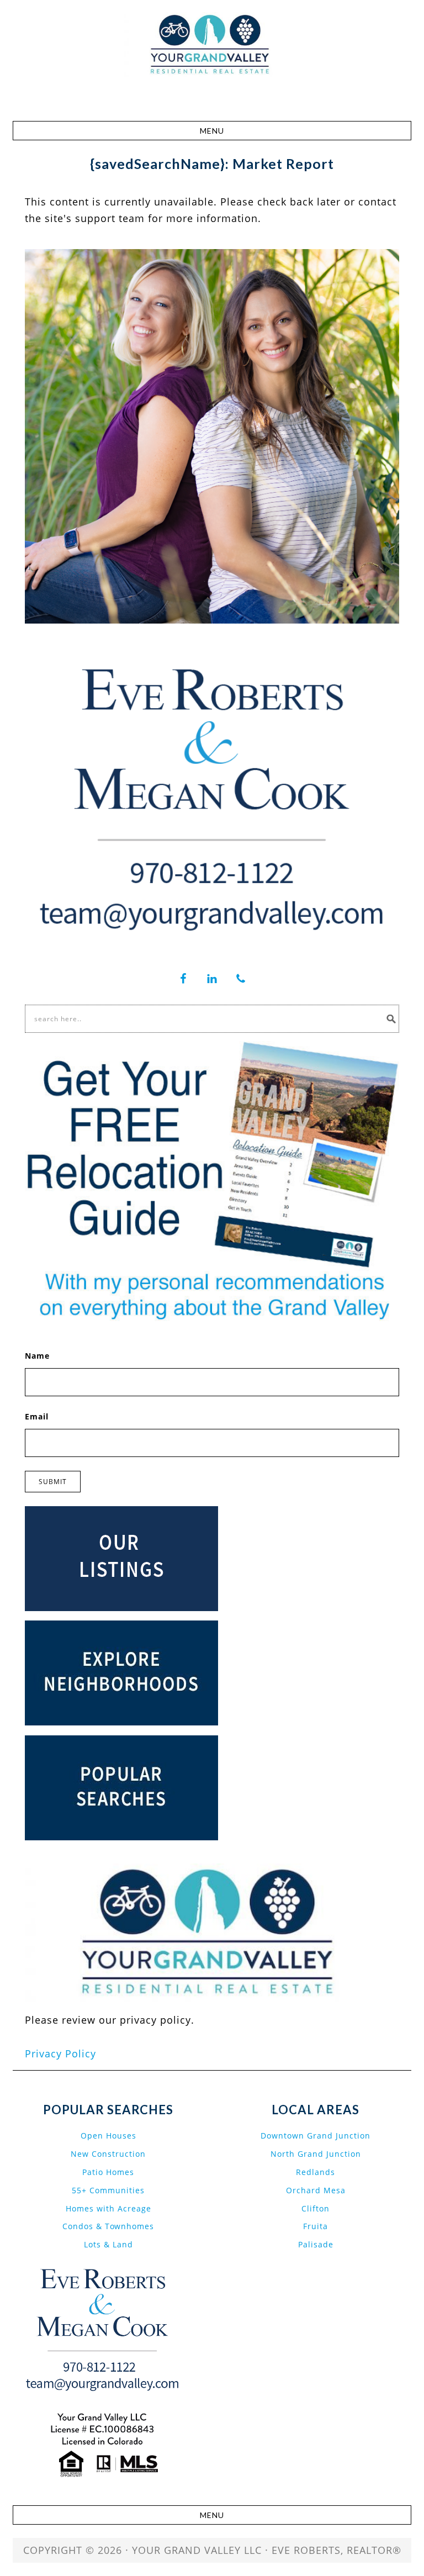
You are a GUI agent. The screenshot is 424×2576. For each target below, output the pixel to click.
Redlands (316, 2172)
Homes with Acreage (108, 2208)
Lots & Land (108, 2244)
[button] (212, 131)
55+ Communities (108, 2190)
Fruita (316, 2226)
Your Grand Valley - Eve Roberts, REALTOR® (212, 62)
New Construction (108, 2154)
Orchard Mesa (316, 2190)
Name (37, 1356)
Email (37, 1416)
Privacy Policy (60, 2054)
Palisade (316, 2244)
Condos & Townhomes (108, 2226)
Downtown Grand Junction (316, 2136)
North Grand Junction (316, 2154)
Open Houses (108, 2136)
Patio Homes (108, 2172)
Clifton (316, 2208)
